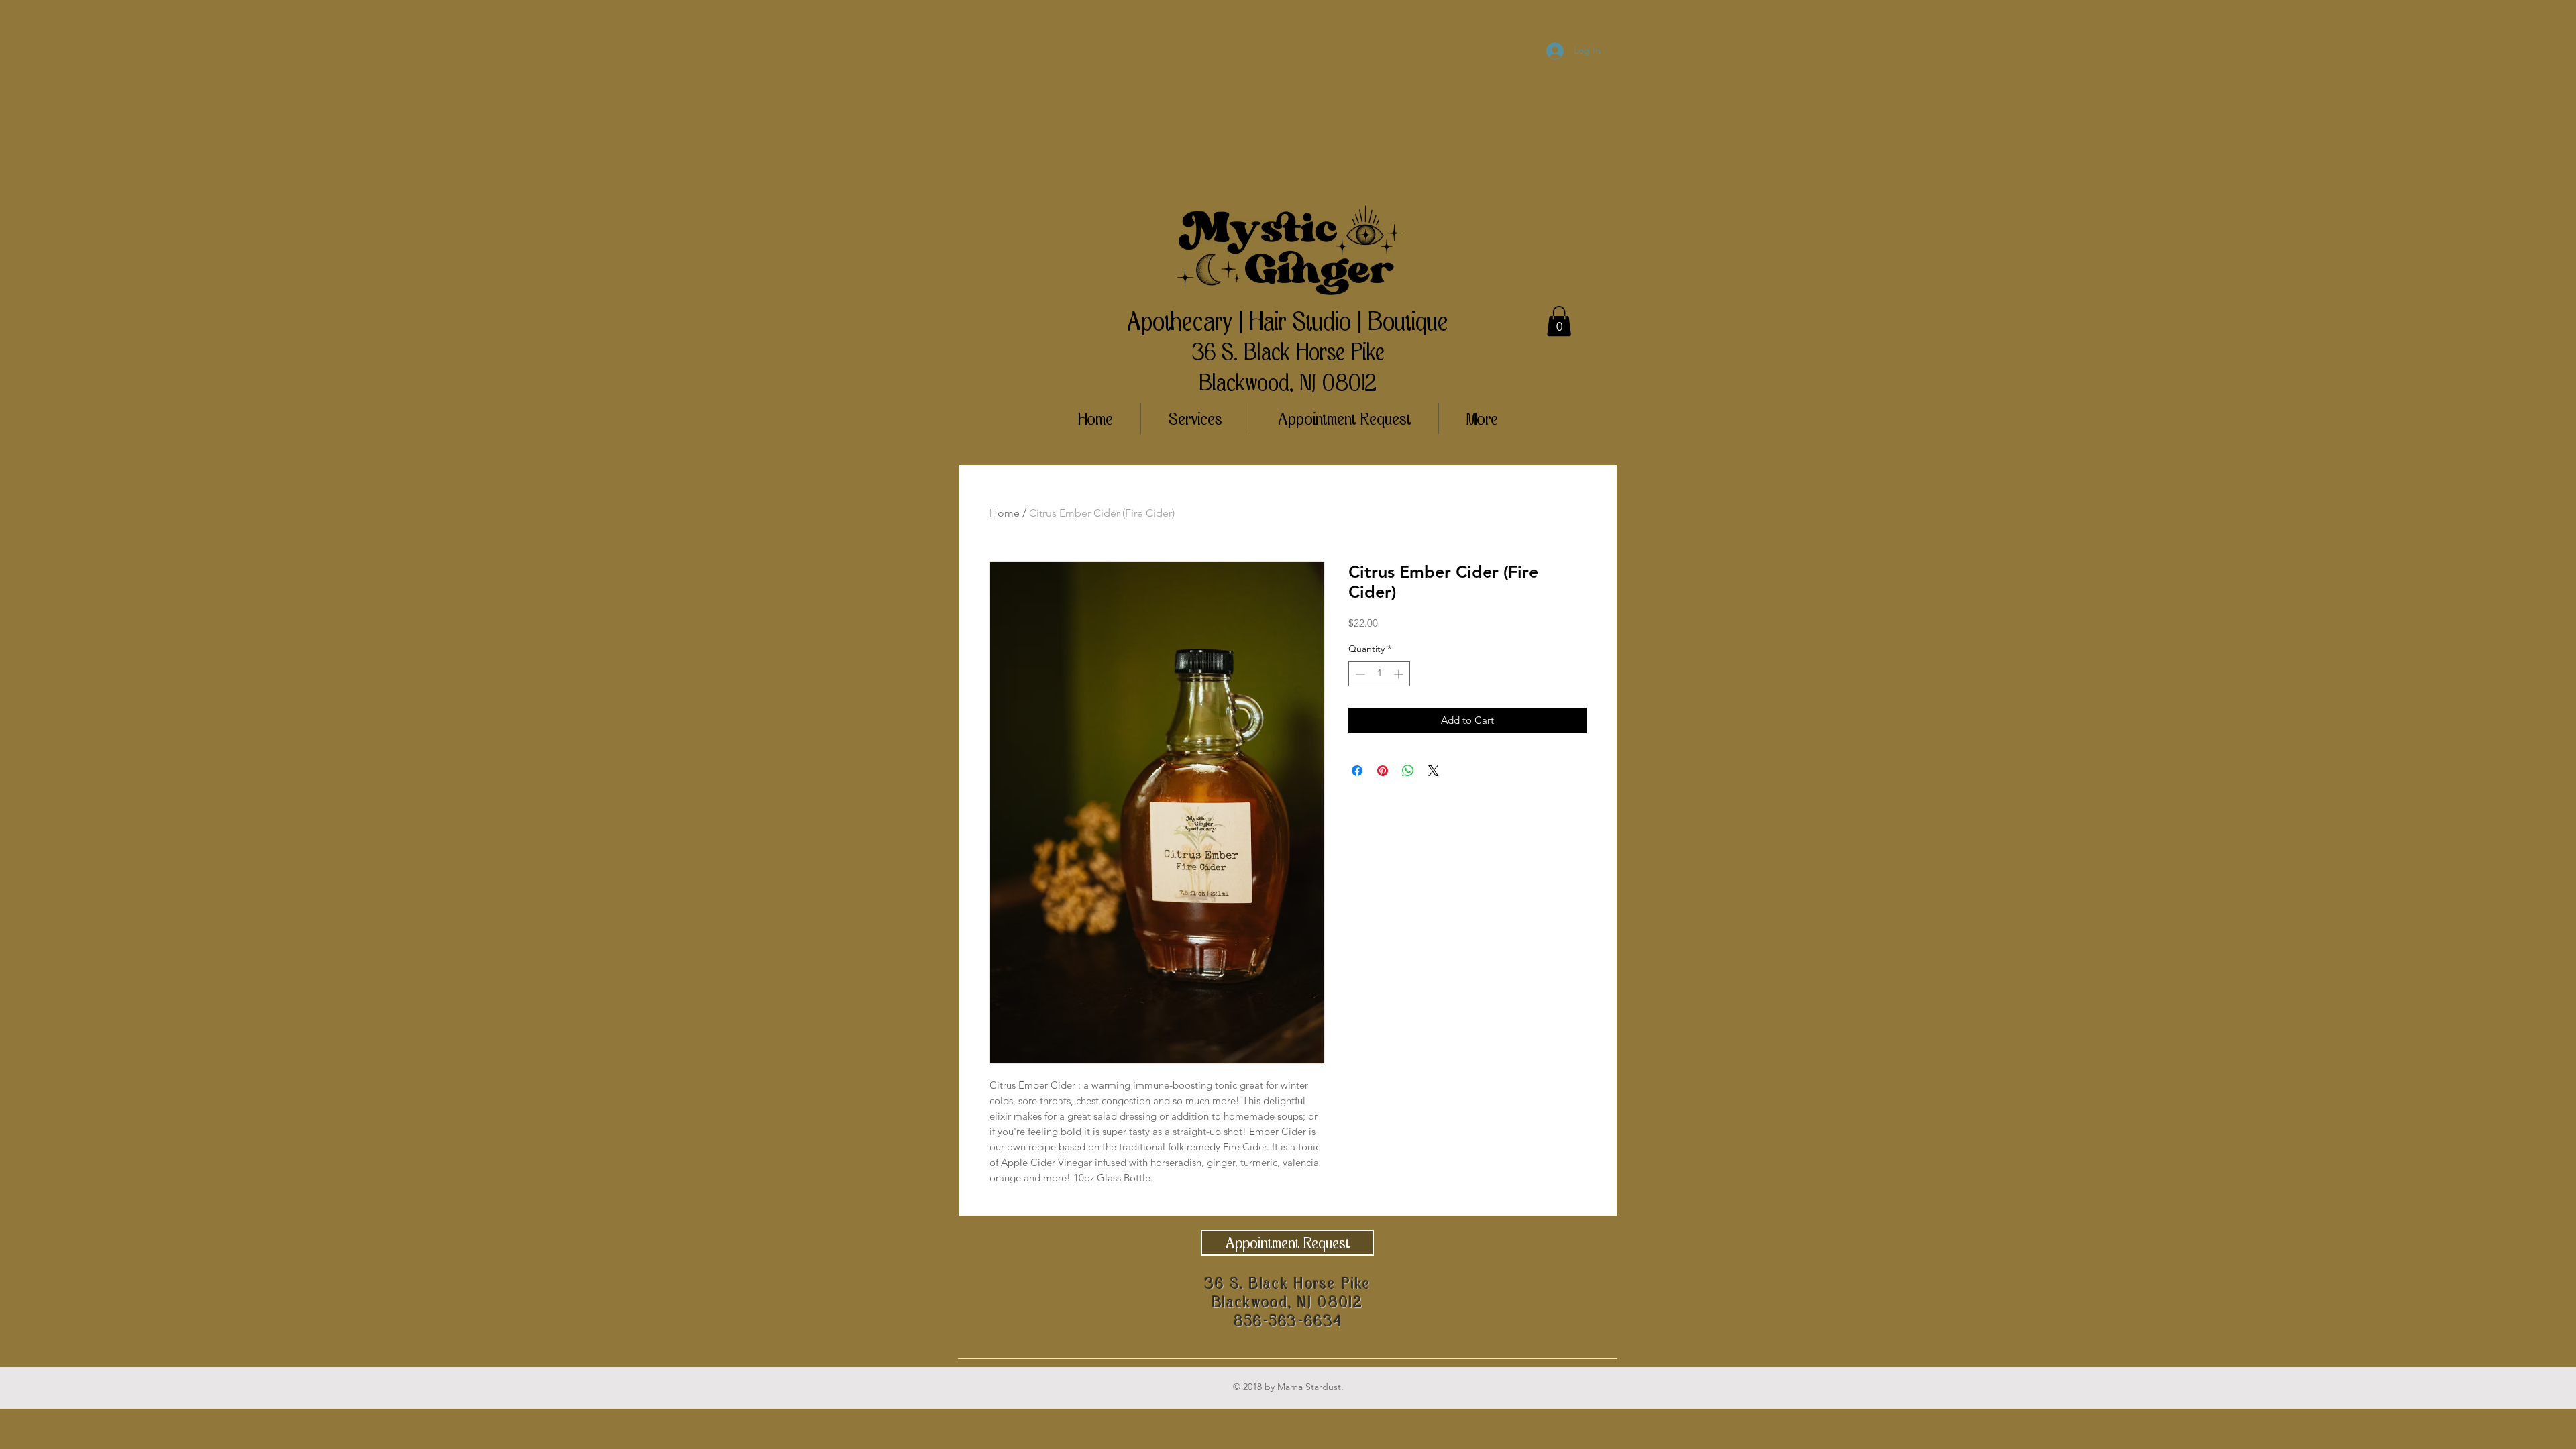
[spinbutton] (1379, 674)
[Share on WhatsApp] (1408, 771)
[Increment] (1400, 674)
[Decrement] (1359, 674)
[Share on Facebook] (1357, 771)
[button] (1559, 321)
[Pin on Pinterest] (1383, 771)
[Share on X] (1434, 771)
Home (1005, 513)
